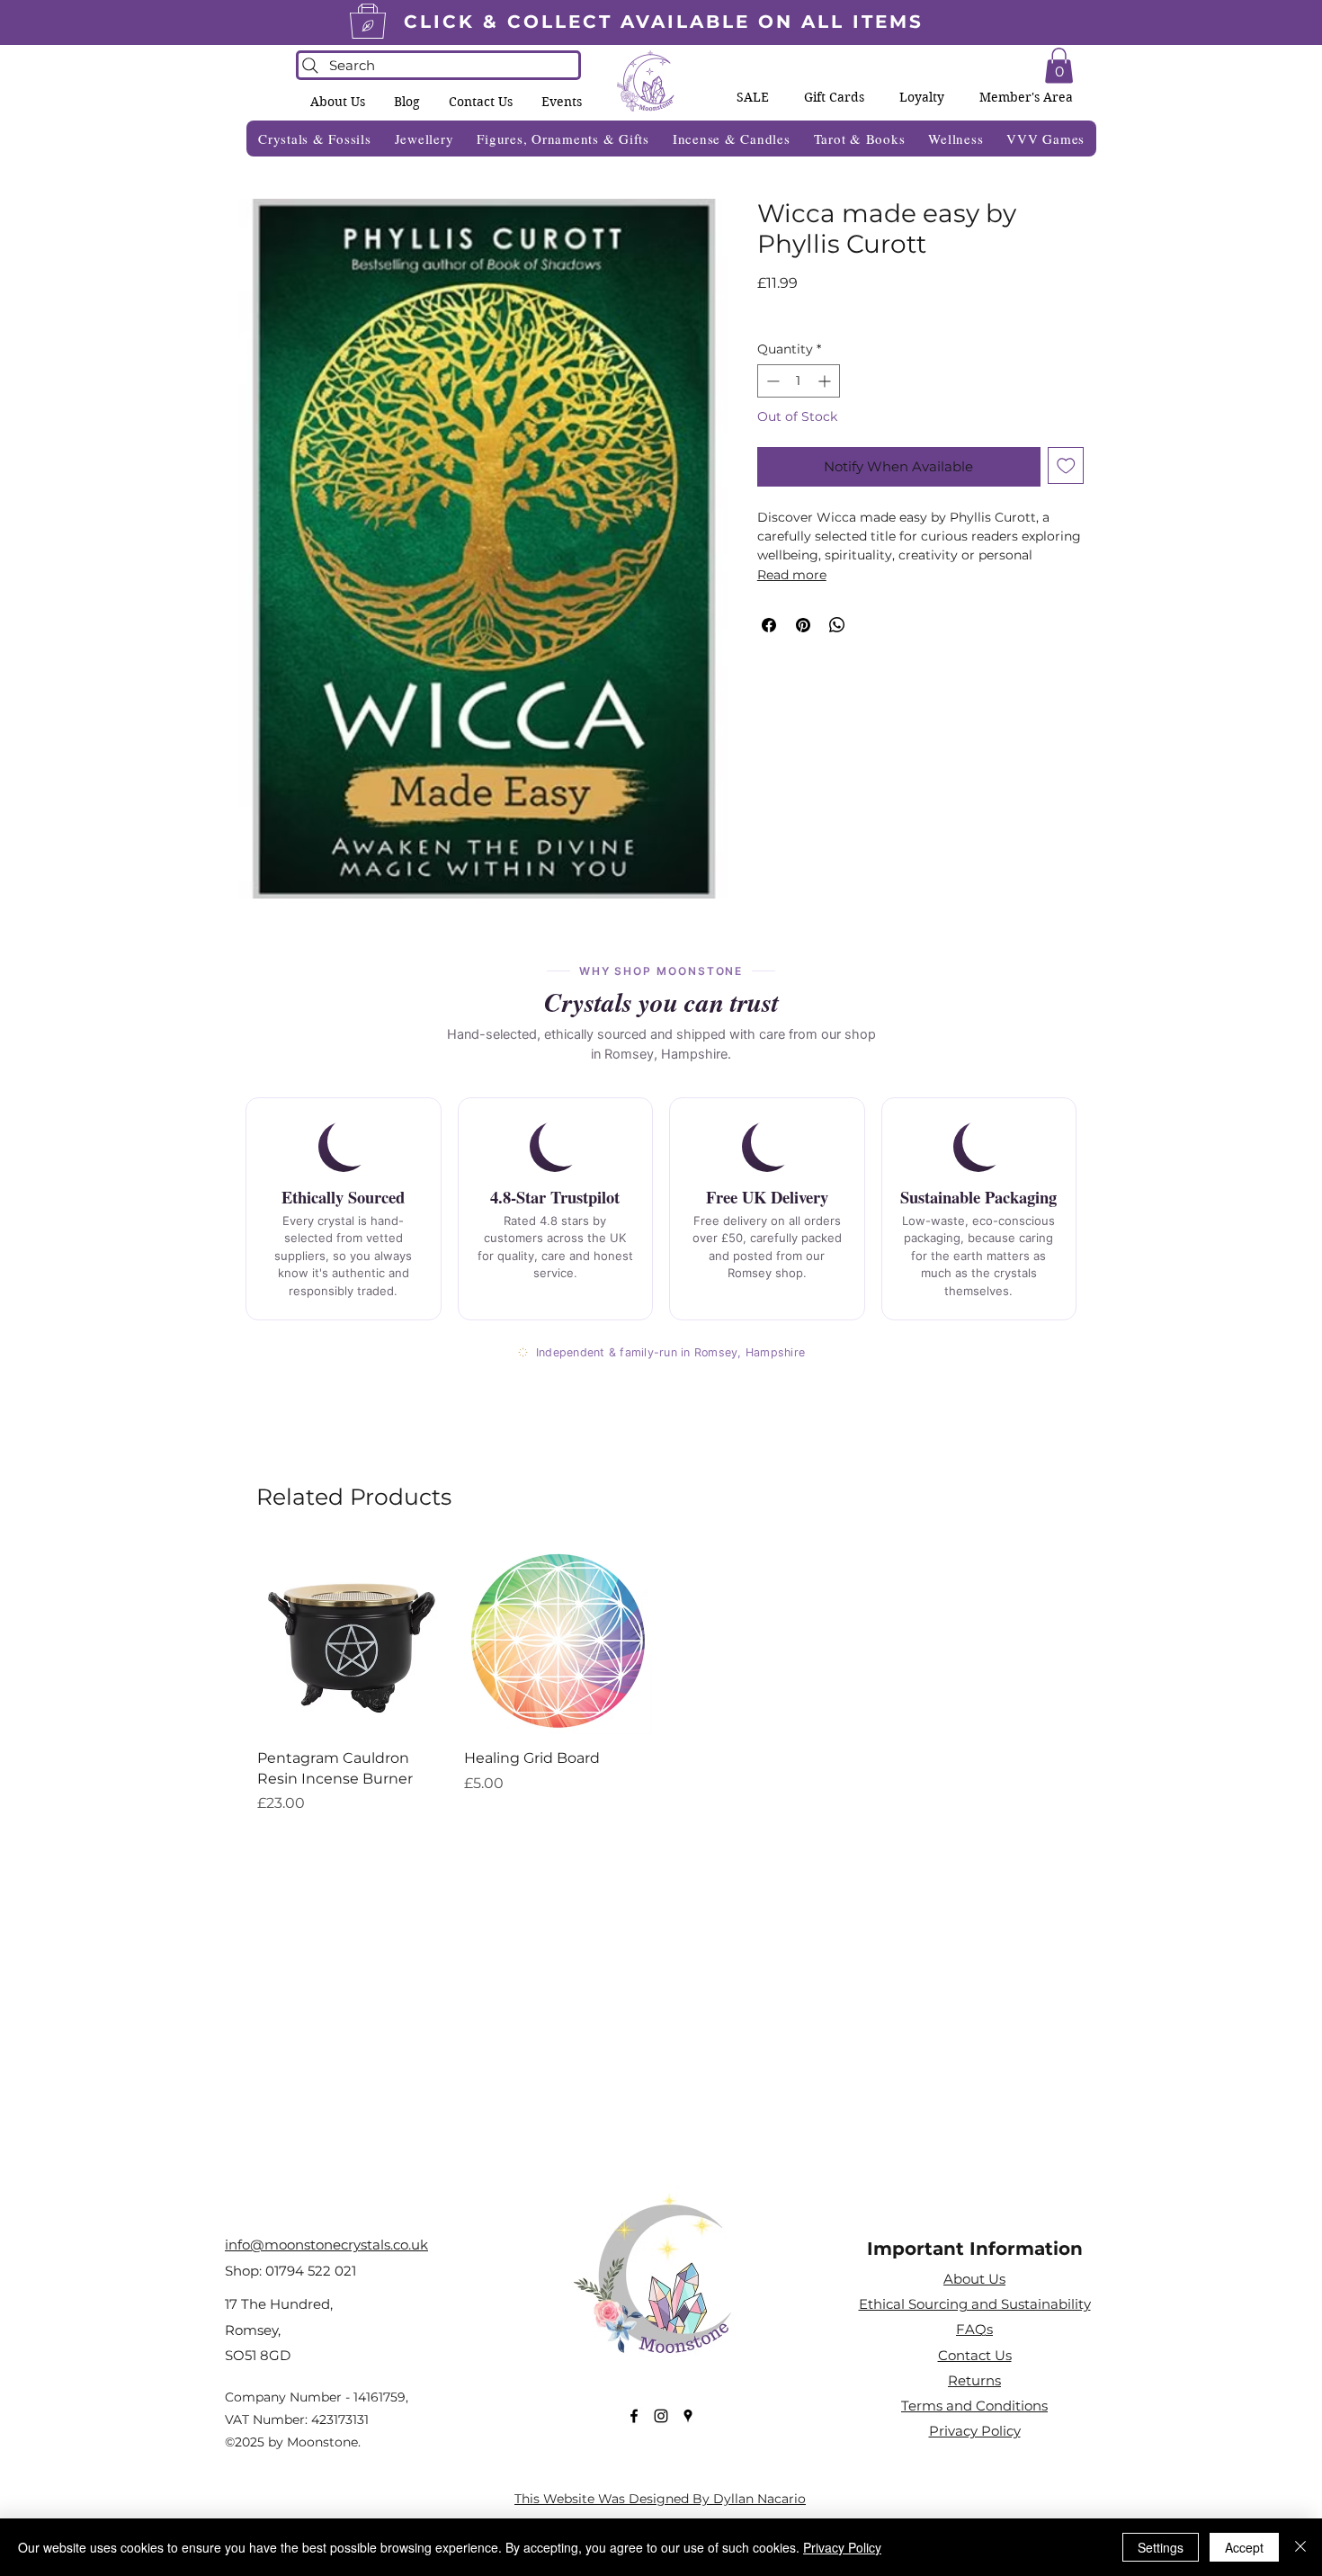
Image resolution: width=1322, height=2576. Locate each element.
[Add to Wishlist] (1066, 465)
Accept (1244, 2547)
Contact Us (975, 2355)
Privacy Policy (842, 2547)
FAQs (974, 2329)
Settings (1161, 2547)
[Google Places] (688, 2416)
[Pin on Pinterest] (803, 625)
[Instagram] (661, 2416)
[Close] (1300, 2547)
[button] (562, 102)
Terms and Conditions (974, 2406)
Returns (974, 2380)
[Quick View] (352, 1641)
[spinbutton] (799, 381)
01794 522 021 (311, 2271)
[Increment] (826, 381)
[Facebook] (634, 2416)
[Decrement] (771, 381)
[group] (661, 1680)
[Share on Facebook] (769, 625)
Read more (792, 575)
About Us (974, 2279)
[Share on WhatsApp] (837, 625)
